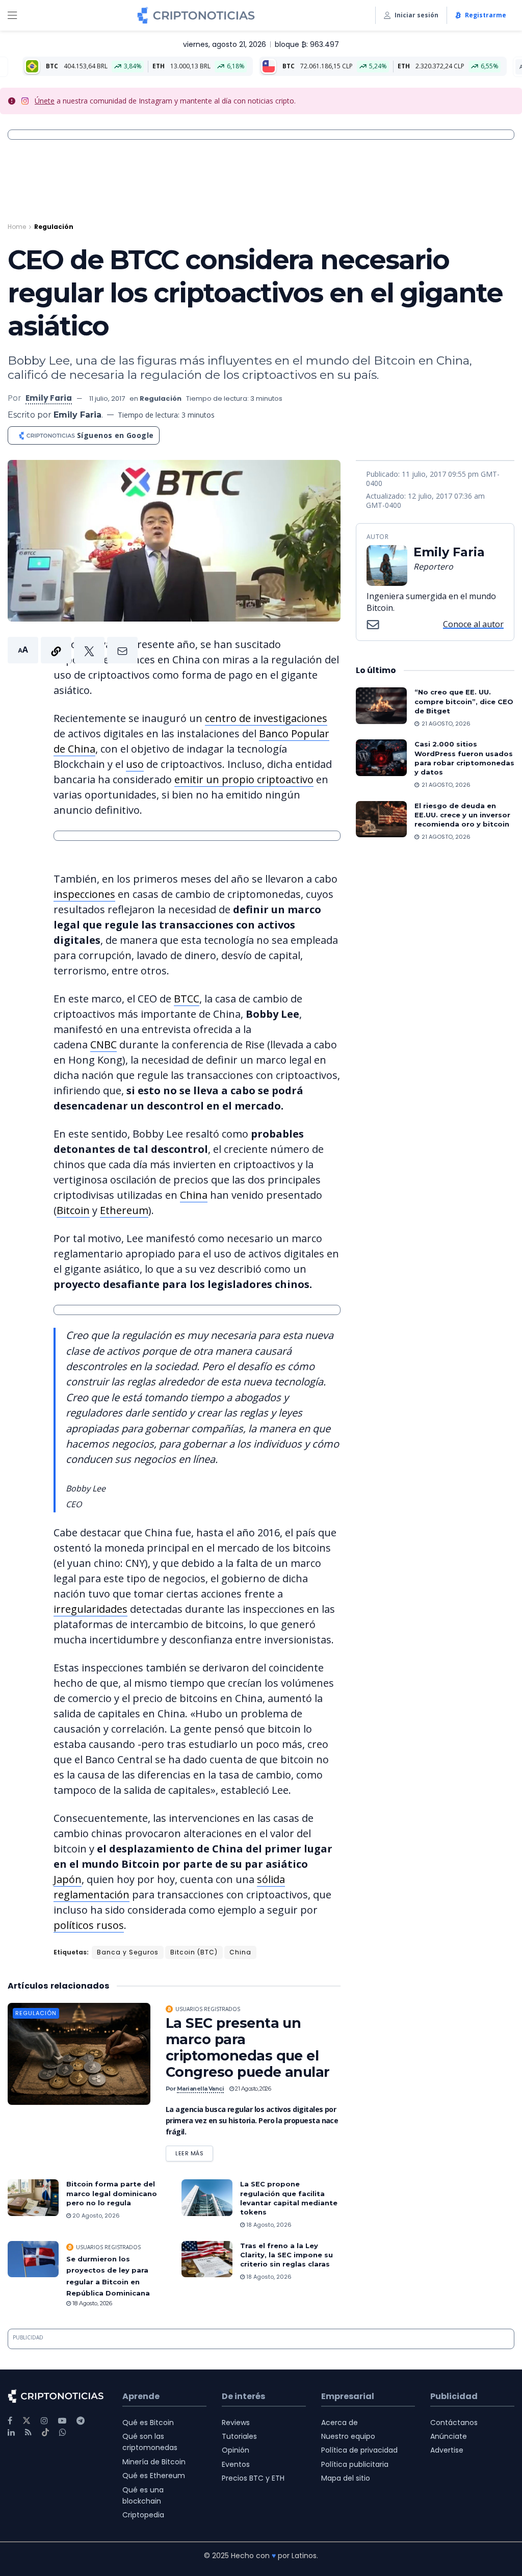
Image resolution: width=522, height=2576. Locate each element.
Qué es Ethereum (154, 2476)
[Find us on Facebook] (10, 2421)
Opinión (236, 2450)
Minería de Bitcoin (154, 2462)
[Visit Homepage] (196, 15)
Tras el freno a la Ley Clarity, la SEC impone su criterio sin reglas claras (286, 2255)
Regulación (54, 227)
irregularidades (90, 1609)
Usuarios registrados (208, 2009)
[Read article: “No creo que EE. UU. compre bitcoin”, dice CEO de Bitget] (381, 706)
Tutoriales (239, 2436)
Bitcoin (73, 1210)
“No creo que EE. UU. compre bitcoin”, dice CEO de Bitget (464, 701)
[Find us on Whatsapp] (63, 2432)
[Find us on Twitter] (27, 2421)
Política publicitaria (355, 2464)
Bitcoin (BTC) (194, 1952)
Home (17, 227)
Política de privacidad (359, 2450)
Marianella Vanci (201, 2089)
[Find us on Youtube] (62, 2421)
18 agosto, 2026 (268, 2225)
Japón (68, 1879)
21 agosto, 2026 (252, 2089)
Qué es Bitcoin (148, 2423)
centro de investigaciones (266, 718)
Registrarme (486, 15)
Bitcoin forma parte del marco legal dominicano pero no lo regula (112, 2193)
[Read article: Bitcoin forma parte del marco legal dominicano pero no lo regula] (33, 2198)
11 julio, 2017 (107, 398)
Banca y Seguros (128, 1952)
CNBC (103, 1045)
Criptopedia (143, 2515)
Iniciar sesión (416, 15)
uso (135, 764)
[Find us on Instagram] (44, 2421)
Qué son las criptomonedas (150, 2442)
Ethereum (124, 1210)
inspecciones (84, 894)
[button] (73, 650)
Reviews (236, 2423)
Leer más (194, 2152)
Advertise (447, 2450)
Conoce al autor (473, 624)
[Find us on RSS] (28, 2432)
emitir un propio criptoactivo (244, 779)
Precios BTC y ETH (253, 2478)
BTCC (187, 999)
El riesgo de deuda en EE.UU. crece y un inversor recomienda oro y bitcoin (462, 815)
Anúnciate (449, 2436)
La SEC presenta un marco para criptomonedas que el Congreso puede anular (248, 2047)
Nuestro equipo (348, 2436)
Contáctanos (454, 2423)
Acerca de (340, 2423)
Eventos (236, 2464)
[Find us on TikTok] (45, 2433)
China (194, 1195)
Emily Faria (49, 398)
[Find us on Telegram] (81, 2421)
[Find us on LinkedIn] (11, 2432)
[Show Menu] (12, 15)
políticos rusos (89, 1925)
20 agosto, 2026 (95, 2216)
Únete (45, 101)
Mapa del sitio (346, 2478)
